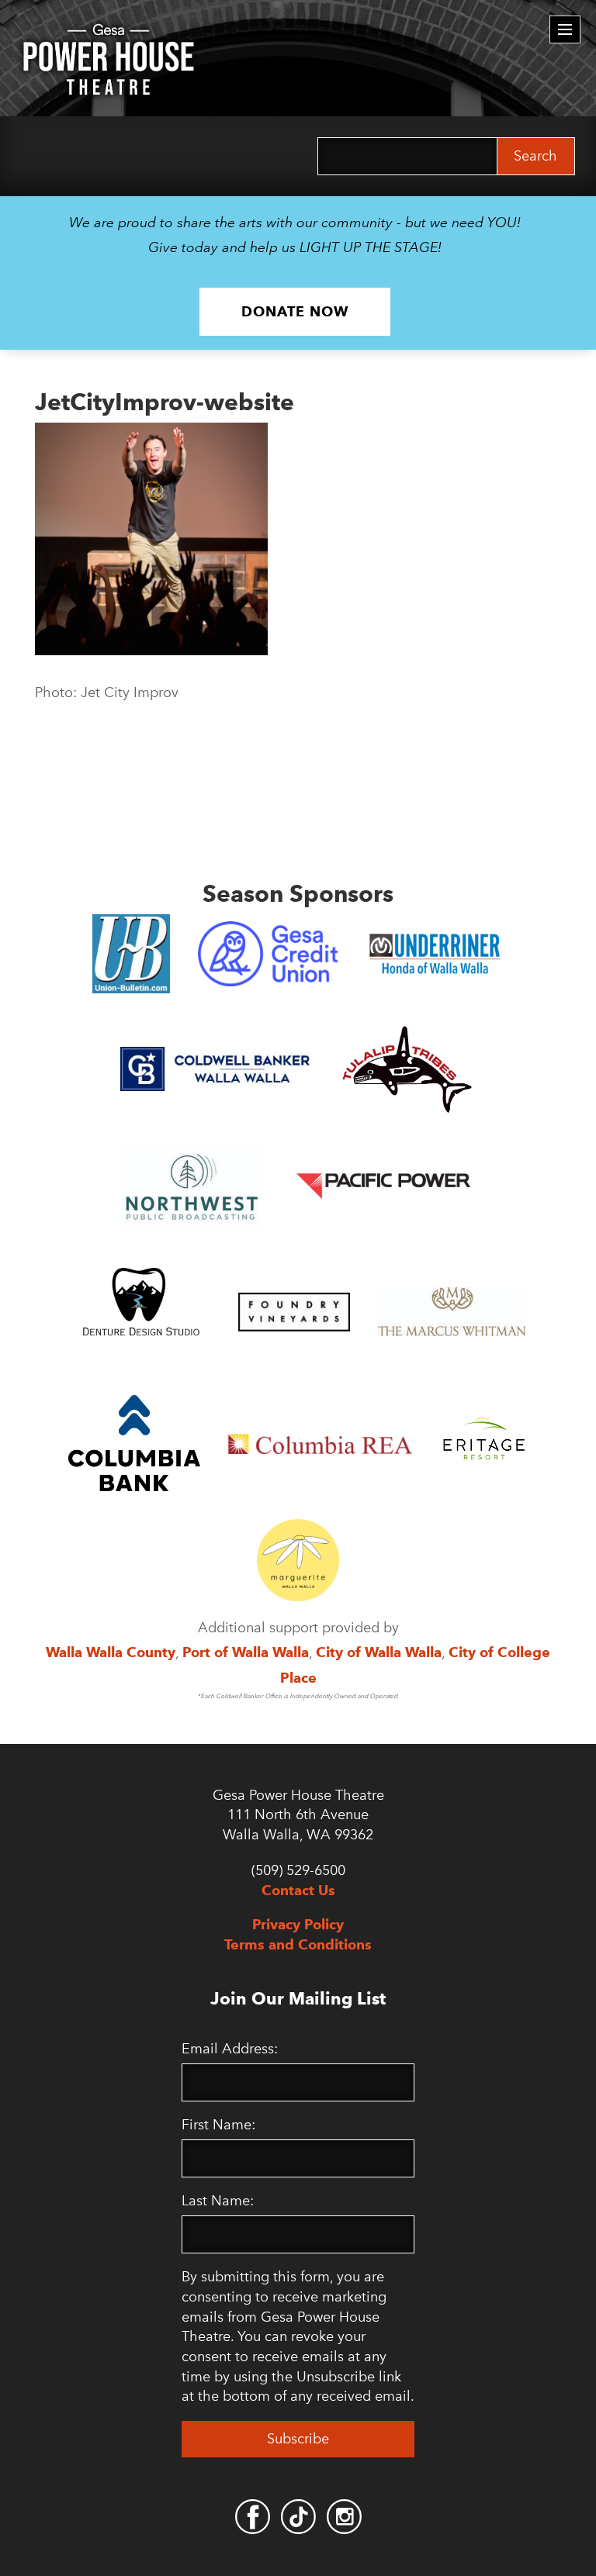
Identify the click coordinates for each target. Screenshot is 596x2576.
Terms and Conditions (298, 1944)
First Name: (218, 2125)
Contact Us (298, 1890)
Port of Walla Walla (246, 1652)
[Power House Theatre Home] (109, 35)
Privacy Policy (298, 1924)
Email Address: (230, 2049)
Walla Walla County (111, 1652)
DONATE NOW (295, 311)
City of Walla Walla (379, 1652)
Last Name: (218, 2201)
